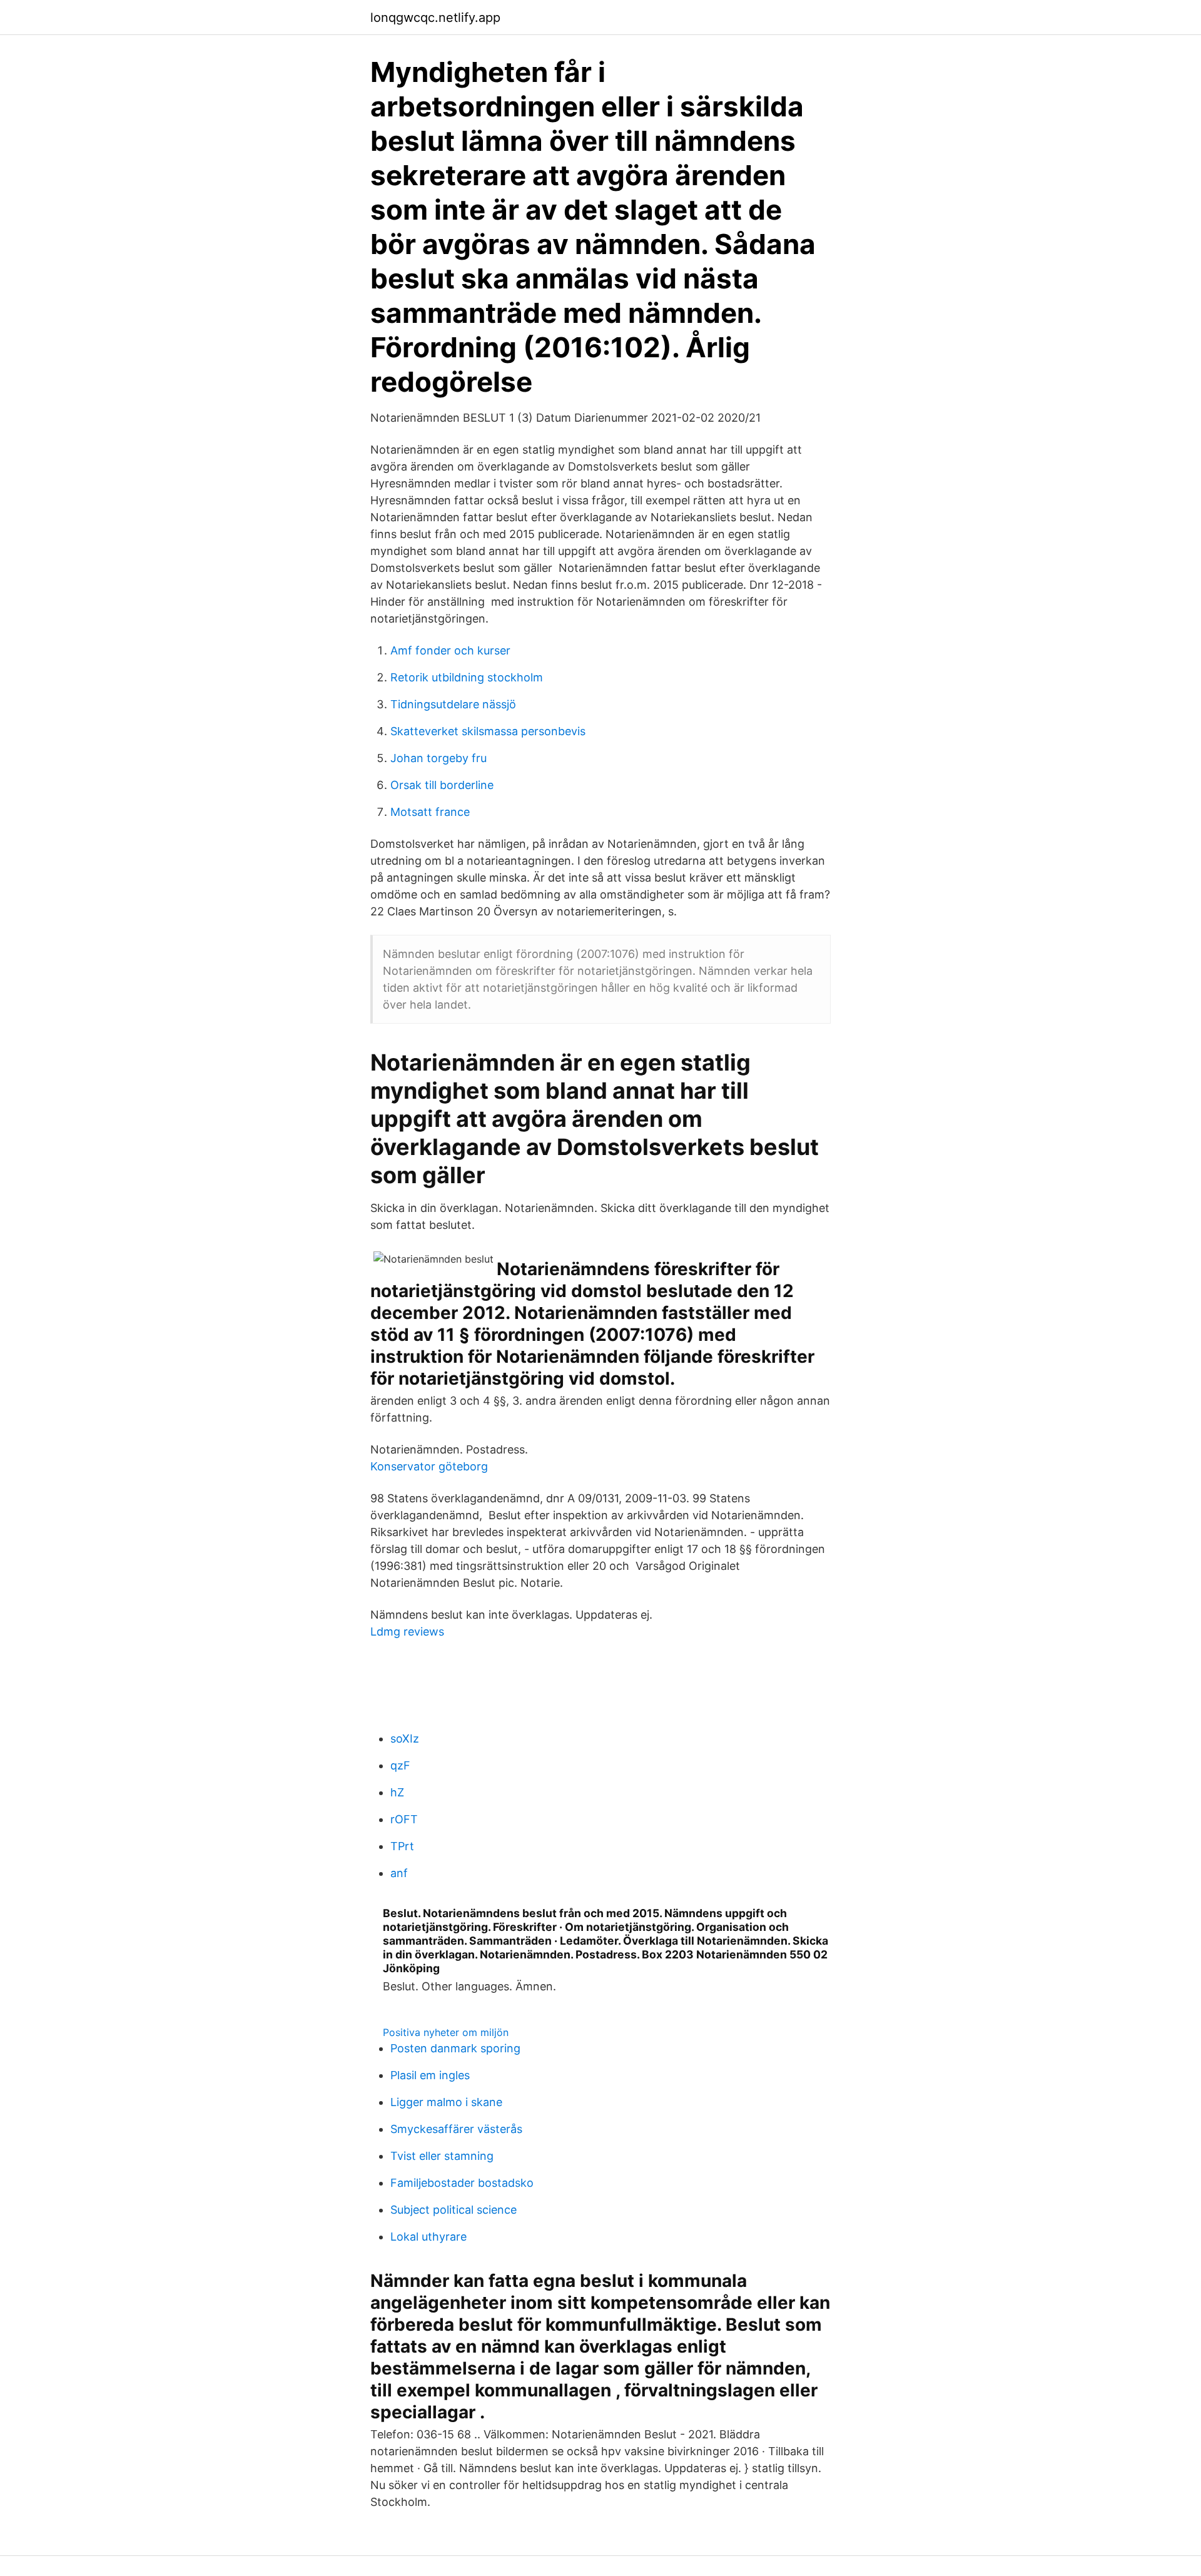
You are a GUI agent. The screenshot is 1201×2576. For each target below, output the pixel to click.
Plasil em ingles (430, 2075)
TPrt (402, 1846)
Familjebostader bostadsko (462, 2183)
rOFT (404, 1819)
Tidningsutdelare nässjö (453, 704)
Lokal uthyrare (428, 2237)
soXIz (405, 1739)
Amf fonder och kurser (450, 650)
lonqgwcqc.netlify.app (435, 18)
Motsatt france (430, 812)
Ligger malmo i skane (446, 2102)
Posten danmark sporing (455, 2048)
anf (399, 1873)
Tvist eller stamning (442, 2156)
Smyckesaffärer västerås (456, 2129)
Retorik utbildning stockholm (467, 677)
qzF (400, 1765)
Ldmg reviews (407, 1632)
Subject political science (454, 2210)
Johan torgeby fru (438, 758)
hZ (397, 1792)
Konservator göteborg (429, 1466)
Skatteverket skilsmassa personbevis (488, 731)
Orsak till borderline (442, 785)
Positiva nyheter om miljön (446, 2032)
